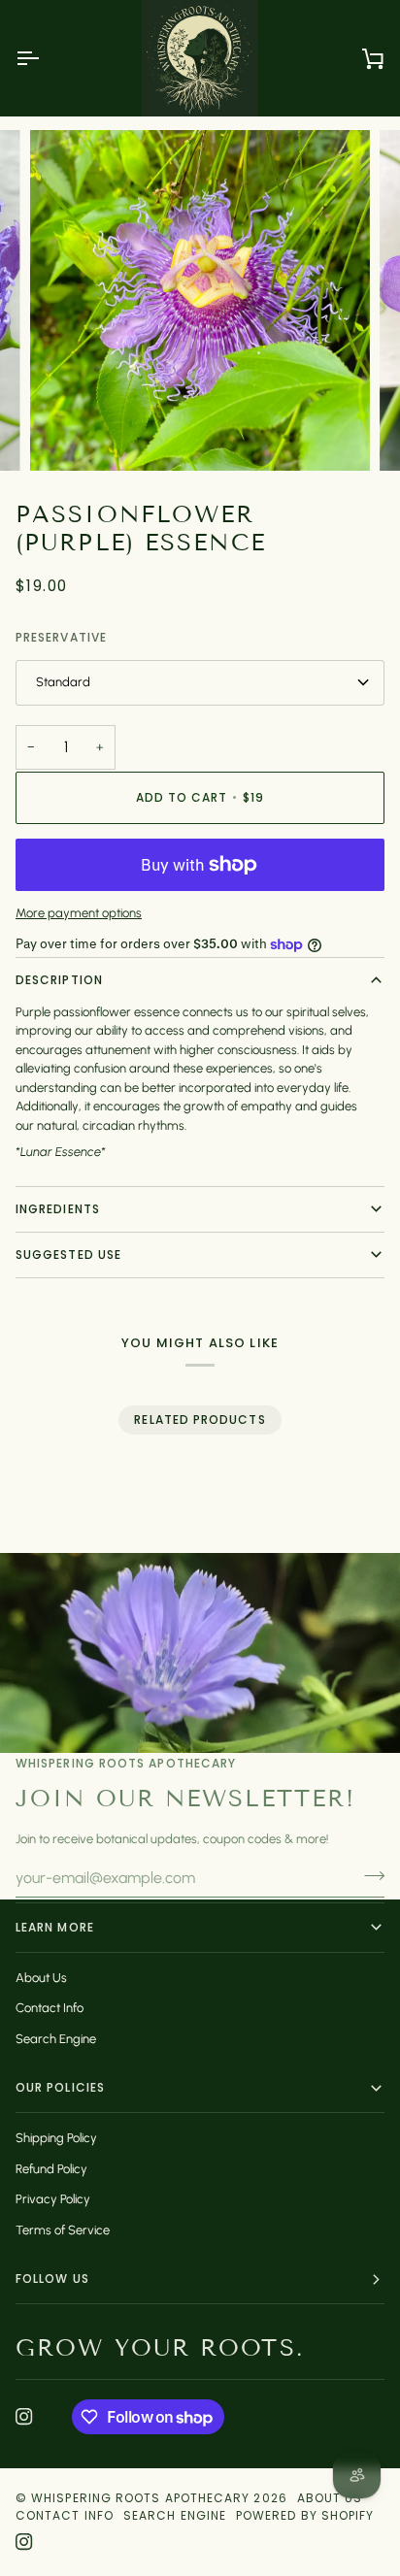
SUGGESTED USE (68, 1255)
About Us (41, 1978)
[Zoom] (67, 434)
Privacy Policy (53, 2199)
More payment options (79, 913)
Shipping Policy (56, 2138)
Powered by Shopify (305, 2515)
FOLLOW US (52, 2279)
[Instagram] (24, 2417)
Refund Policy (51, 2169)
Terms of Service (63, 2230)
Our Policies (60, 2087)
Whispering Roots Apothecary (140, 2498)
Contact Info (50, 2008)
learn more (55, 1927)
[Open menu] (45, 58)
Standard (63, 682)
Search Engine (56, 2039)
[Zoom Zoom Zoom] (200, 300)
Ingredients (58, 1209)
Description (59, 980)
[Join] (368, 1875)
